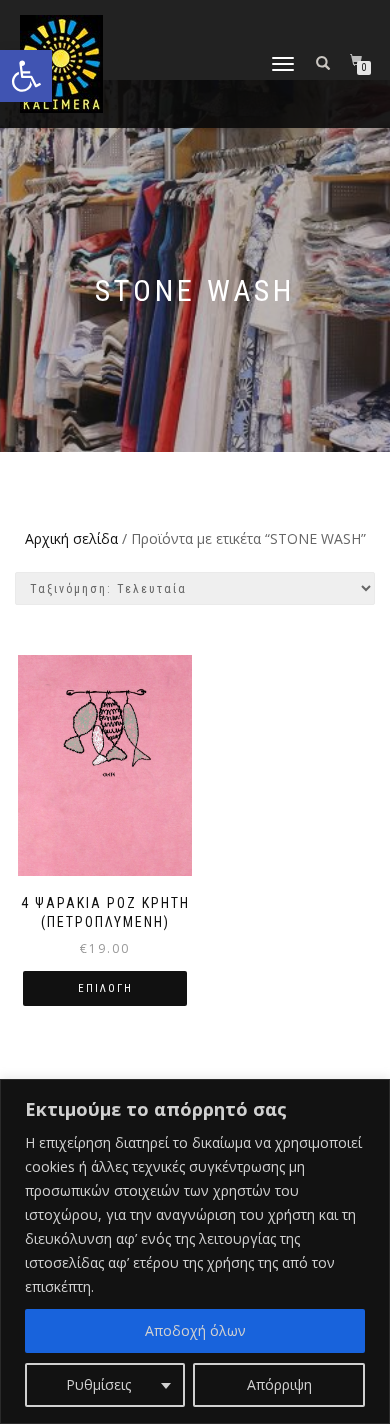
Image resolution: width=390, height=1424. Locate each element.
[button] (26, 76)
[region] (195, 1251)
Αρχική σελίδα (71, 538)
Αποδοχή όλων (195, 1330)
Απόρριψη (279, 1384)
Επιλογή (105, 988)
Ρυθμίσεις (98, 1384)
